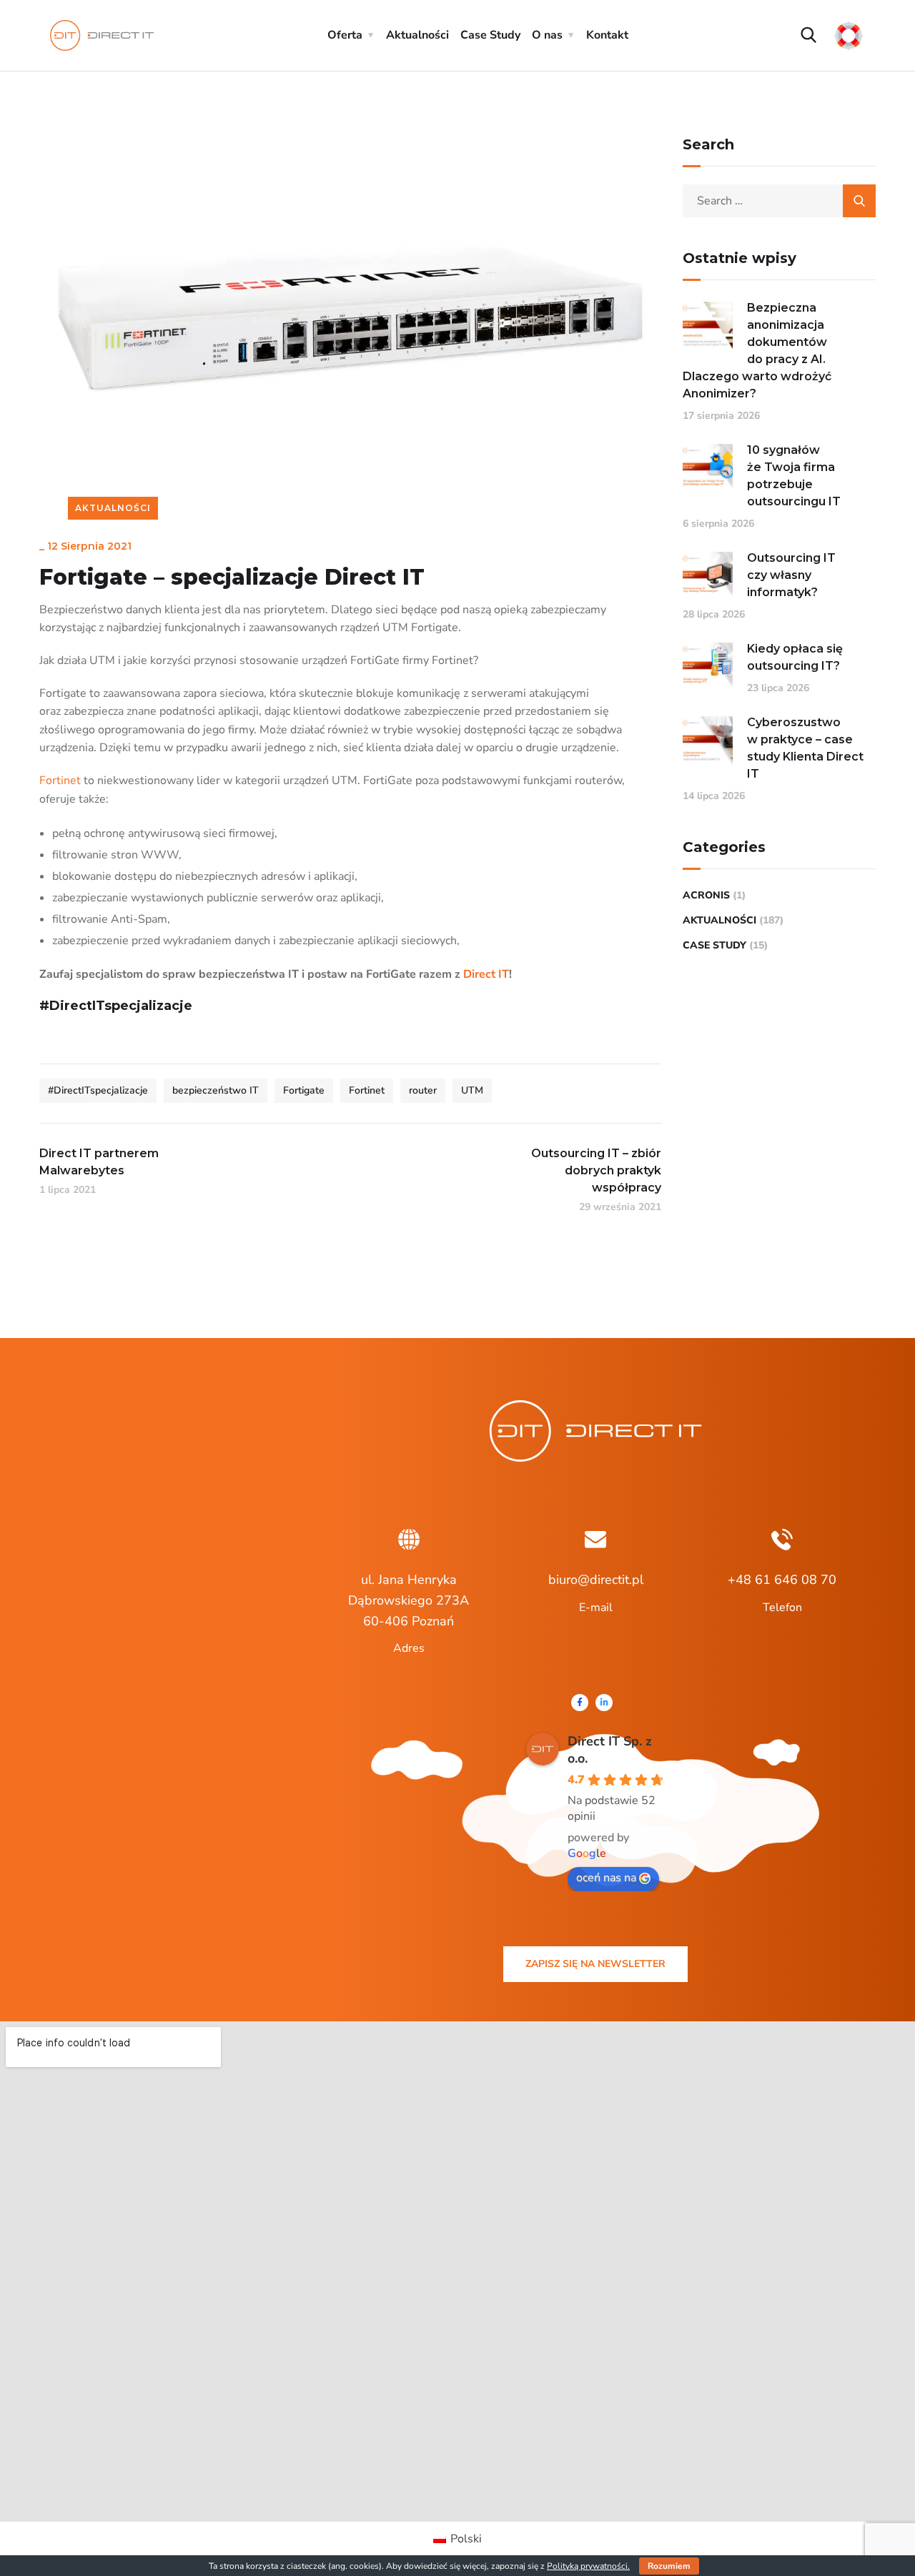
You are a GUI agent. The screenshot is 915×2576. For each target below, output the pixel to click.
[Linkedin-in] (604, 1703)
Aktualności (417, 35)
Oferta (345, 35)
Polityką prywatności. (588, 2566)
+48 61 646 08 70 (782, 1580)
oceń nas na (606, 1878)
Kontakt (607, 35)
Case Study (490, 35)
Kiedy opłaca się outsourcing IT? (795, 657)
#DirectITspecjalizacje (98, 1090)
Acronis (706, 895)
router (423, 1090)
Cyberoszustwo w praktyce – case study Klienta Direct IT (805, 748)
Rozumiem (669, 2566)
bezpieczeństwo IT (216, 1090)
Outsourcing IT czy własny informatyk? (791, 575)
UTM (472, 1090)
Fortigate (304, 1090)
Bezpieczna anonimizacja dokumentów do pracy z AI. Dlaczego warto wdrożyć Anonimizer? (757, 351)
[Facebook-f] (580, 1703)
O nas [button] (547, 35)
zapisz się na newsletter (595, 1964)
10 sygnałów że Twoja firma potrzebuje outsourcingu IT (794, 476)
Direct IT (486, 974)
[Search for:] (779, 201)
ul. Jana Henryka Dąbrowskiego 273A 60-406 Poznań (409, 1600)
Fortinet (60, 781)
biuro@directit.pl (596, 1580)
